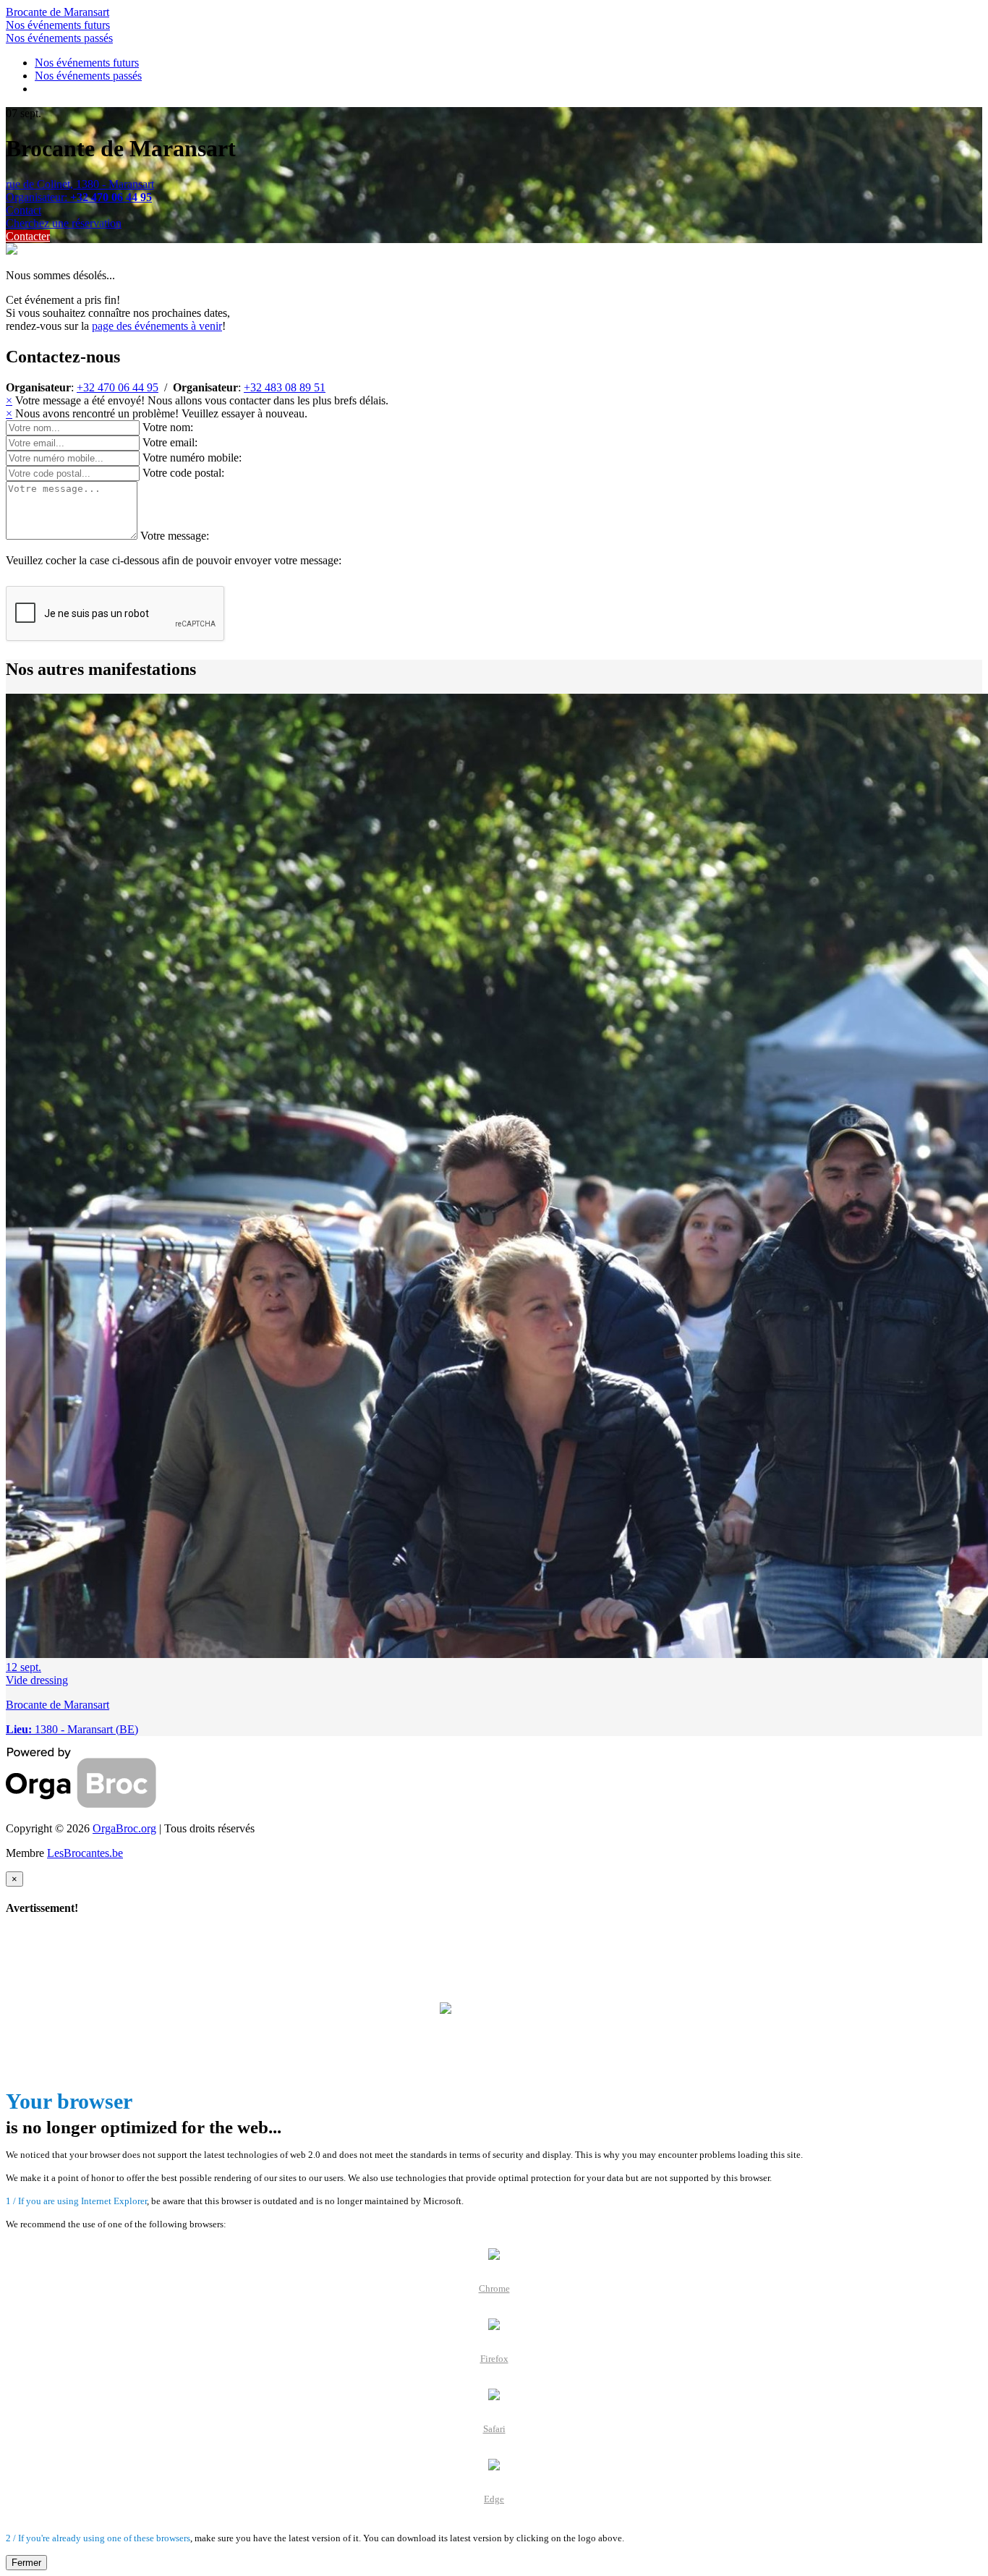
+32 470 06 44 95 (118, 387)
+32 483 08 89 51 (285, 387)
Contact (24, 210)
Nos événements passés (59, 38)
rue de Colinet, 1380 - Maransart (80, 184)
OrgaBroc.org (124, 1828)
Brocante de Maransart (58, 12)
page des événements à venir (157, 326)
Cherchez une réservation (64, 223)
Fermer (26, 2563)
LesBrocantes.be (85, 1853)
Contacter (28, 236)
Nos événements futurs (58, 25)
